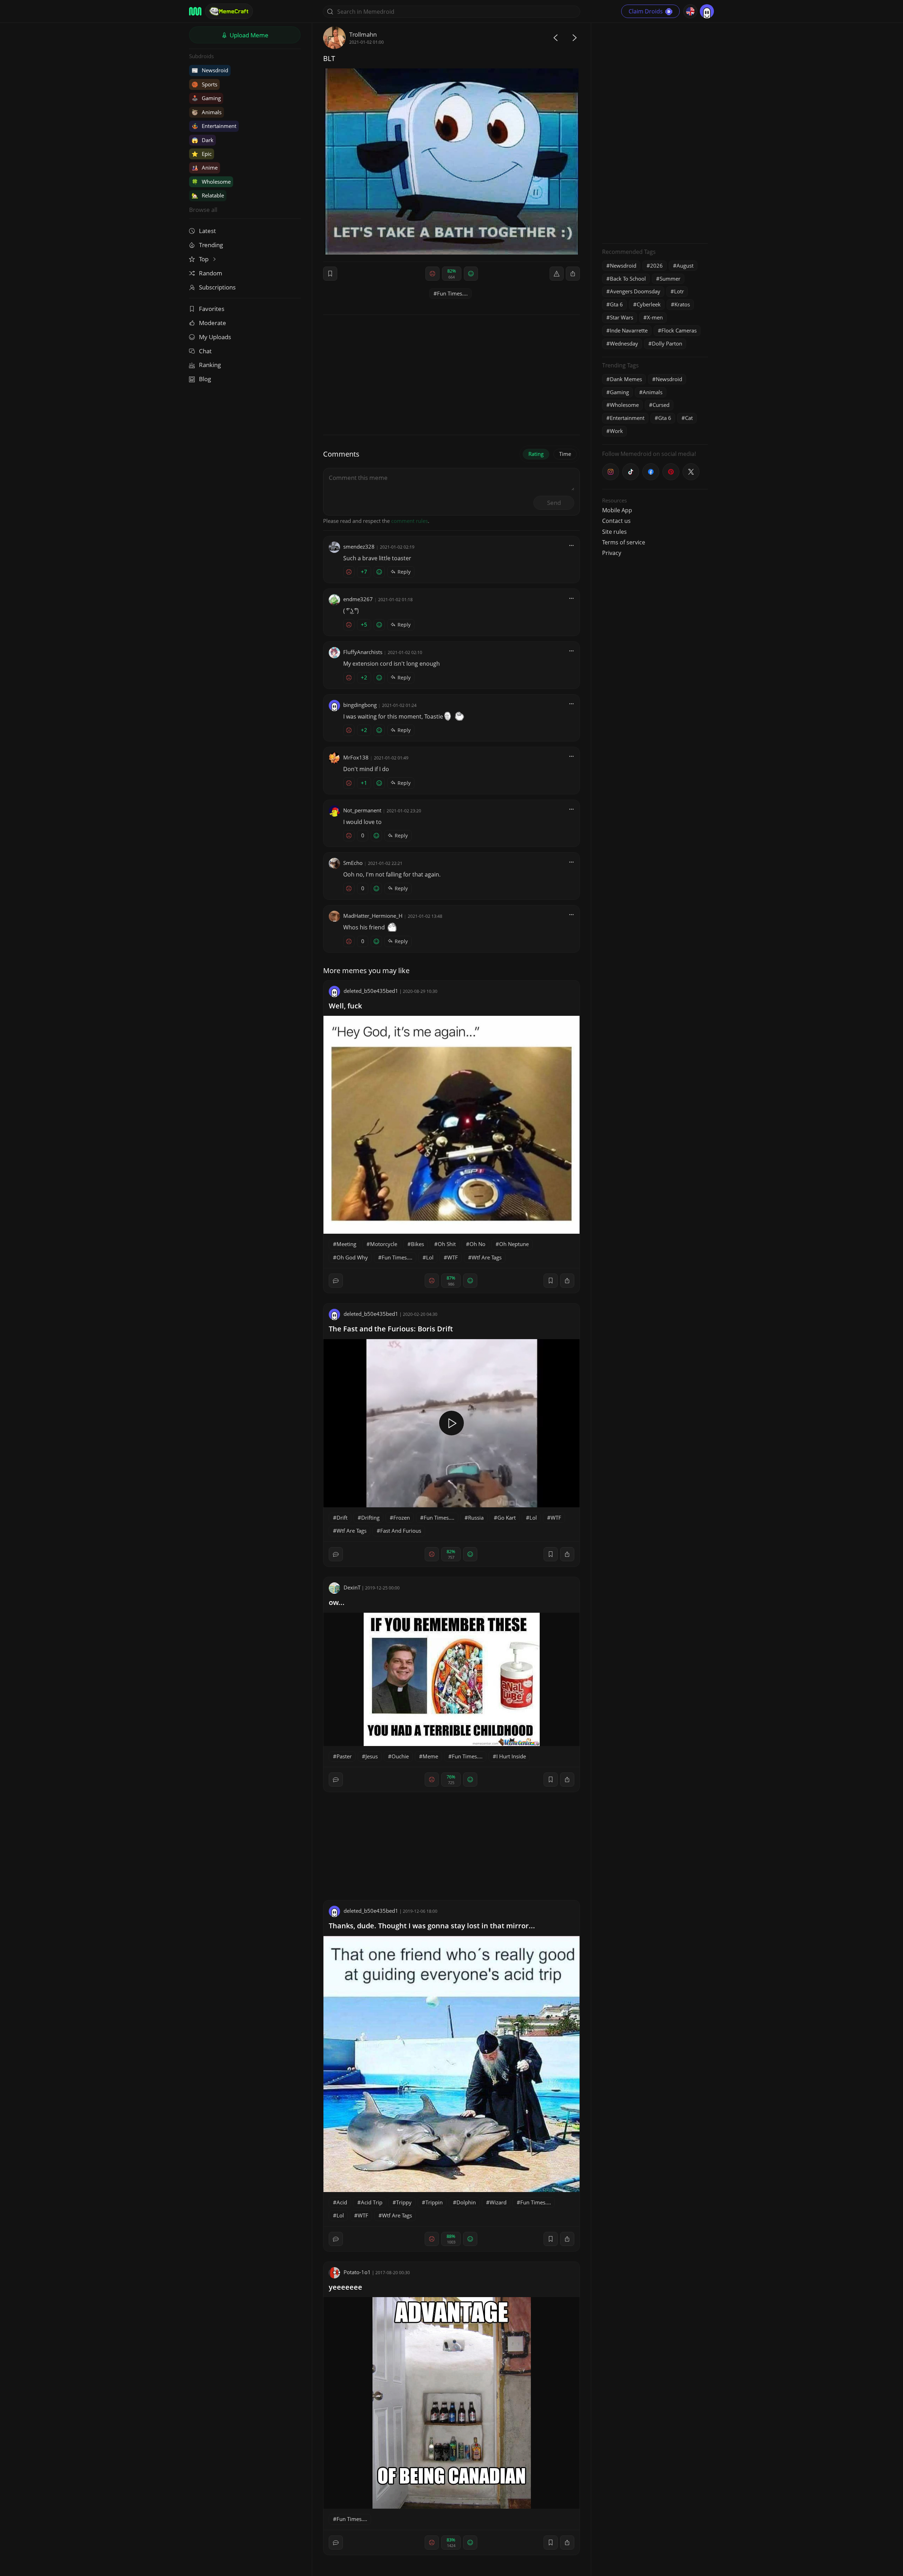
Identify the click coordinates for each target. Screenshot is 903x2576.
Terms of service (624, 542)
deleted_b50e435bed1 (371, 991)
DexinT (352, 1587)
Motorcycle (384, 1244)
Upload (248, 35)
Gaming (206, 98)
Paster (344, 1756)
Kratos (682, 304)
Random (211, 273)
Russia (476, 1518)
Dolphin (466, 2202)
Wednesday (624, 343)
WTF (453, 1257)
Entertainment (214, 126)
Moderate (213, 323)
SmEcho (353, 863)
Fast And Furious (401, 1531)
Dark (202, 140)
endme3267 (358, 599)
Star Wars (622, 317)
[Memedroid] (195, 11)
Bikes (417, 1244)
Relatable (208, 195)
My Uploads (215, 337)
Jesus (372, 1756)
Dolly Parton (667, 343)
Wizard (498, 2202)
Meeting (346, 1244)
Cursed (661, 405)
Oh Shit (447, 1244)
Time (565, 454)
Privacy (612, 553)
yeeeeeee (346, 2287)
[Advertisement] (655, 132)
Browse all (203, 210)
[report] (557, 274)
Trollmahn (363, 34)
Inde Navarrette (629, 330)
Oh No (477, 1244)
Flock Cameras (679, 330)
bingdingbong (360, 705)
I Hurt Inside (511, 1756)
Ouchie (400, 1756)
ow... (337, 1602)
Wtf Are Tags (487, 1257)
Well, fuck (345, 1006)
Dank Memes (626, 379)
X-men (655, 317)
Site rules (614, 532)
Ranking (210, 365)
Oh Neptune (514, 1244)
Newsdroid (210, 70)
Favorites (212, 309)
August (685, 265)
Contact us (616, 521)
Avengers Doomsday (635, 291)
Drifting (370, 1518)
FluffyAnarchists (363, 652)
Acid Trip (372, 2202)
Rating (536, 454)
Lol (430, 1257)
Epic (202, 154)
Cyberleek (649, 304)
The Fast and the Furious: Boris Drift (391, 1329)
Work (616, 431)
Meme (430, 1756)
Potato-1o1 (357, 2272)
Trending (211, 245)
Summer (670, 279)
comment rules (410, 521)
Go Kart (507, 1518)
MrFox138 (356, 757)
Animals (207, 112)
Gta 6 (616, 304)
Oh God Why (352, 1257)
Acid (342, 2202)
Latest (207, 231)
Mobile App (617, 510)
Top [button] (204, 259)
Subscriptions (217, 287)
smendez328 (359, 547)
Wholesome (211, 182)
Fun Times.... (452, 293)
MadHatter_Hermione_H (373, 916)
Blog (205, 379)
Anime (205, 167)
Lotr (679, 291)
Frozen (402, 1518)
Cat (689, 418)
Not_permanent (362, 810)
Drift (342, 1518)
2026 (656, 265)
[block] (573, 274)
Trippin (434, 2202)
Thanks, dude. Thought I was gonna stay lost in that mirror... (432, 1926)
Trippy (404, 2202)
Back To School (628, 279)
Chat (205, 351)
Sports (204, 84)
